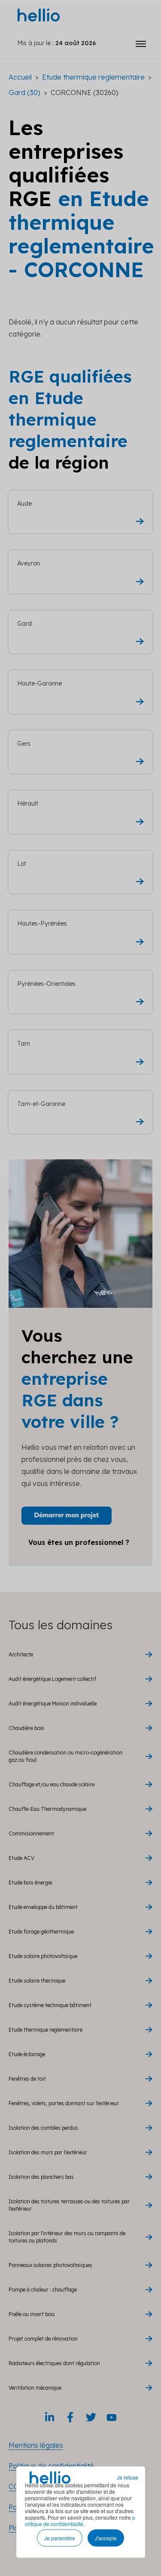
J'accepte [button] (106, 2538)
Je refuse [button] (128, 2477)
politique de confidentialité (80, 2520)
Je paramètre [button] (60, 2538)
